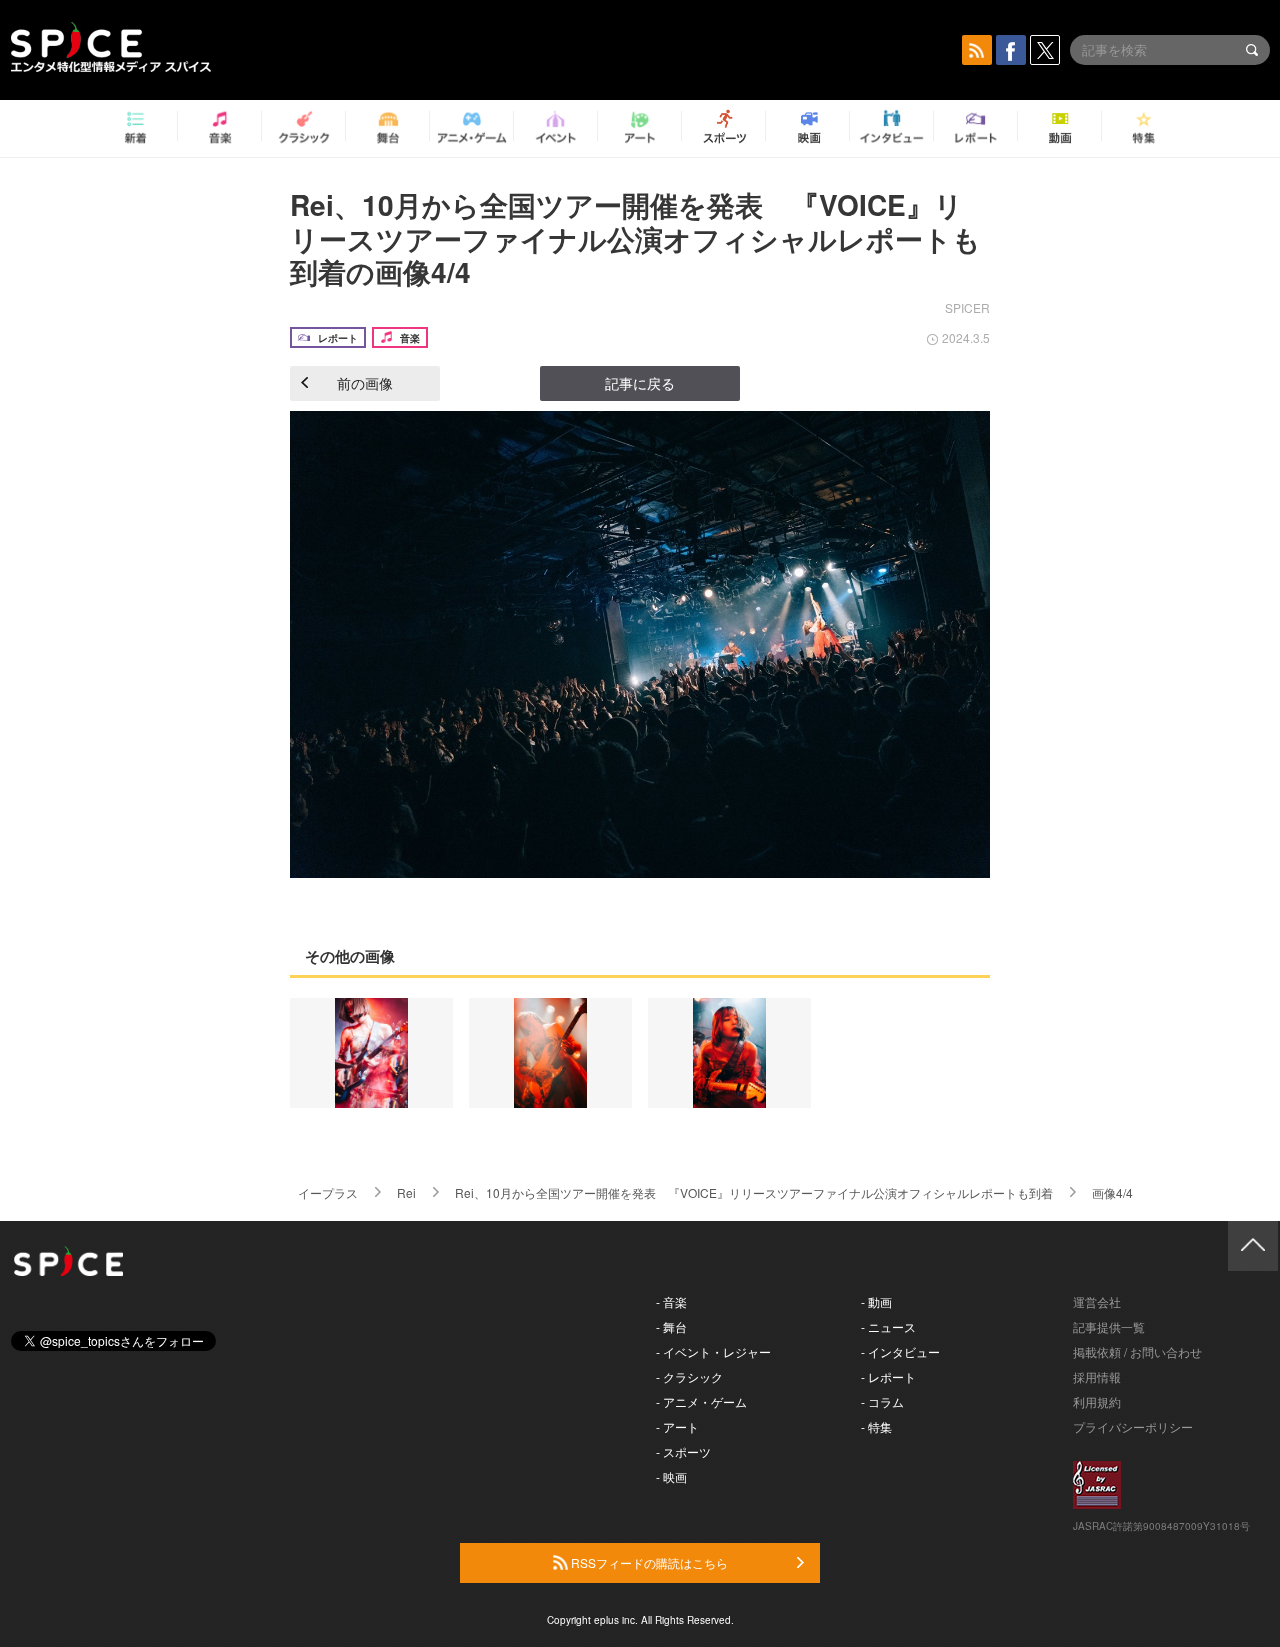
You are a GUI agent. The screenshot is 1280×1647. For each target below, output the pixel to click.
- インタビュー (900, 1351)
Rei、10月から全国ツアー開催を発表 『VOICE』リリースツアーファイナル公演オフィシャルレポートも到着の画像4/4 (635, 238)
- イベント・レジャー (713, 1351)
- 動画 (876, 1301)
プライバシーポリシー (1133, 1426)
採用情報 (1097, 1376)
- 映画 (671, 1476)
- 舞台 (671, 1326)
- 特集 (876, 1426)
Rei (406, 1192)
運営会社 (1097, 1301)
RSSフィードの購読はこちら (648, 1562)
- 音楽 (671, 1301)
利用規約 (1097, 1401)
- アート (677, 1426)
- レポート (888, 1376)
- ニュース (888, 1326)
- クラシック (689, 1376)
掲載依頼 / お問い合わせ (1137, 1351)
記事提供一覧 (1109, 1326)
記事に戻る (640, 383)
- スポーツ (683, 1451)
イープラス (328, 1192)
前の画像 (365, 383)
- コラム (882, 1401)
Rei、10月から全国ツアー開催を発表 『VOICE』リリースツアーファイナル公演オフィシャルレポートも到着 (754, 1192)
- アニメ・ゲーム (701, 1401)
